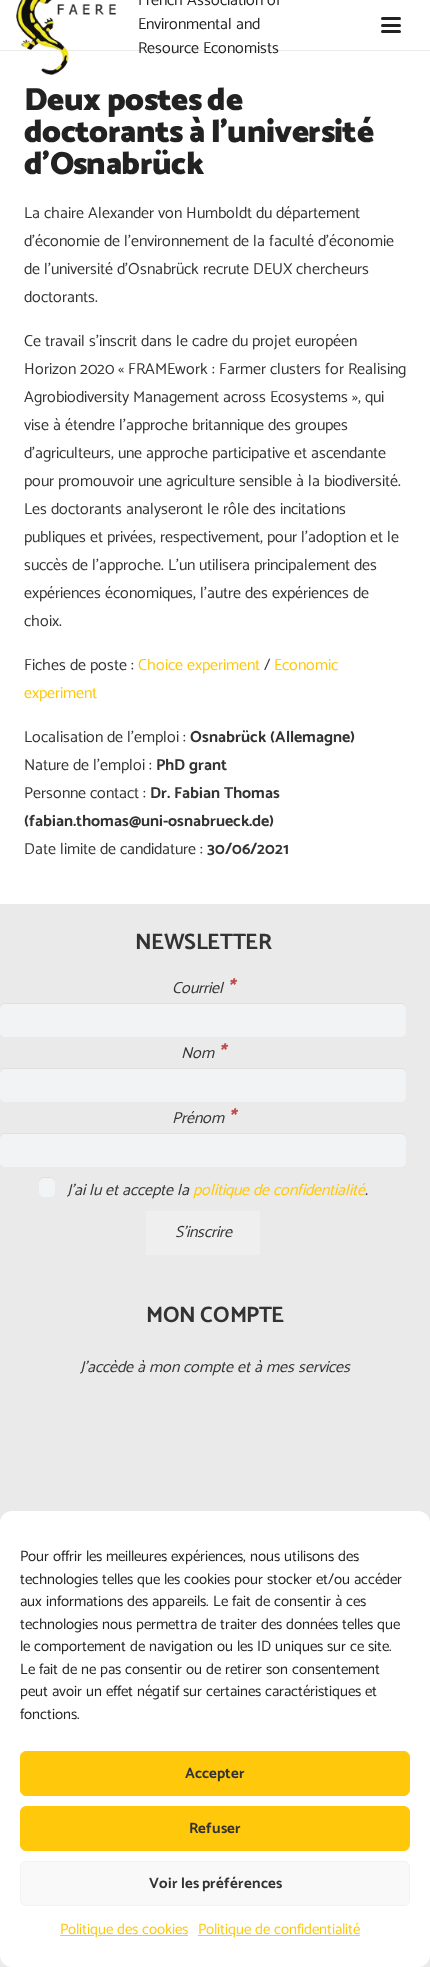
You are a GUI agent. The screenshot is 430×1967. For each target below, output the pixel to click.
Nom (203, 1053)
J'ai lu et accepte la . (215, 1190)
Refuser (215, 1828)
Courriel (203, 988)
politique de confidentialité (279, 1190)
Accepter (215, 1773)
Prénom (203, 1118)
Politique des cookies (124, 1929)
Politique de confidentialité (279, 1929)
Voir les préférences (215, 1883)
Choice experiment (199, 665)
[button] (391, 25)
